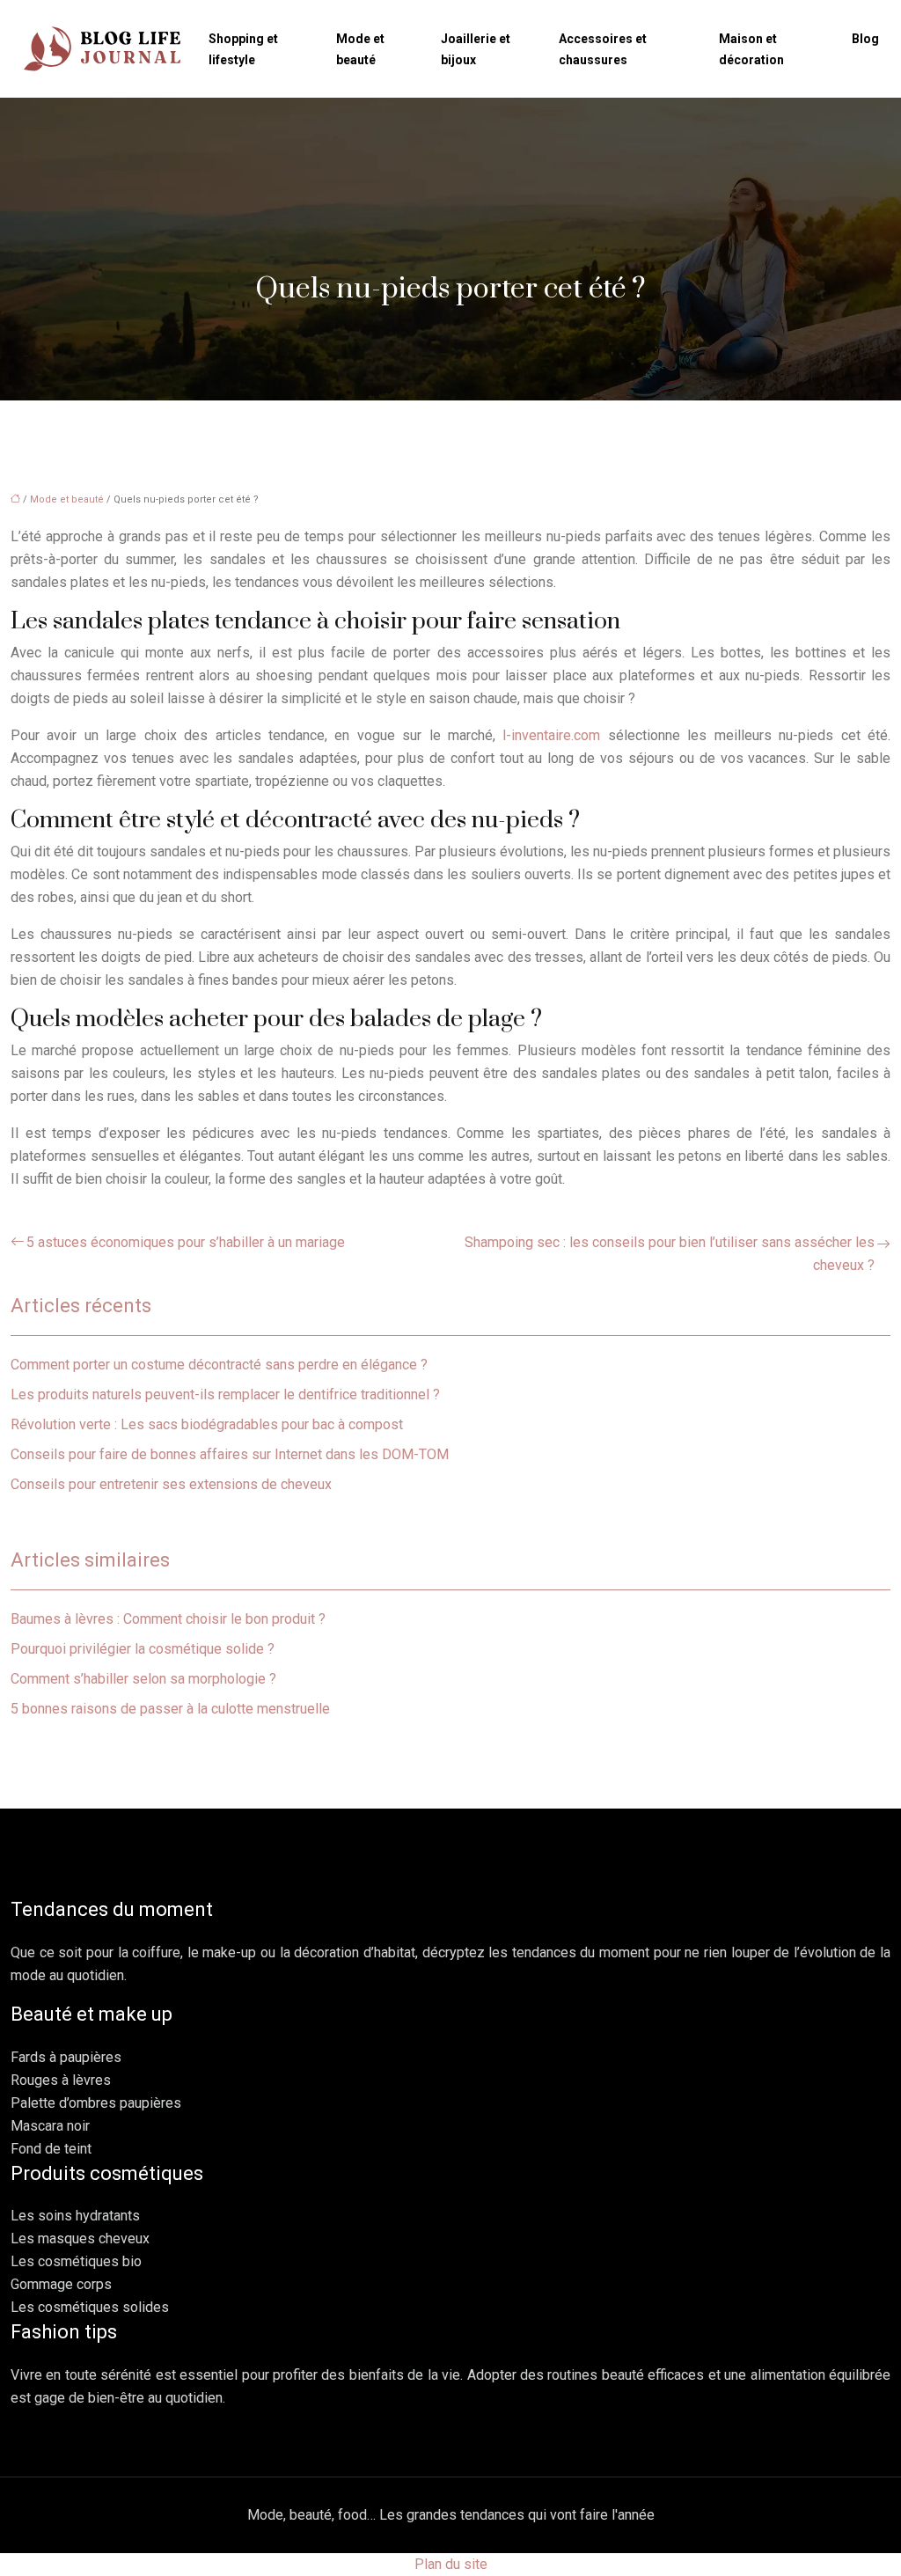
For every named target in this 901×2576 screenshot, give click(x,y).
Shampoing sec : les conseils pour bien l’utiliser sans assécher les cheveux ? (670, 1254)
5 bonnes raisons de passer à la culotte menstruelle (170, 1709)
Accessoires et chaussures (603, 49)
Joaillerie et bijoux (476, 49)
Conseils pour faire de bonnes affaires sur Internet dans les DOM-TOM (230, 1454)
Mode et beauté (360, 49)
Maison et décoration (751, 49)
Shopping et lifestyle (243, 49)
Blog (865, 39)
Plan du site (451, 2564)
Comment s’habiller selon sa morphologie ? (143, 1679)
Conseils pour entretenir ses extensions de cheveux (171, 1484)
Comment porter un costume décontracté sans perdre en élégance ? (219, 1365)
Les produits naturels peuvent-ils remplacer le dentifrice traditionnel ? (225, 1394)
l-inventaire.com (551, 735)
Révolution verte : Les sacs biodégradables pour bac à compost (207, 1424)
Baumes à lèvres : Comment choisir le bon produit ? (168, 1619)
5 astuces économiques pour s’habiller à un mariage (186, 1242)
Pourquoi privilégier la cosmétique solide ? (143, 1649)
